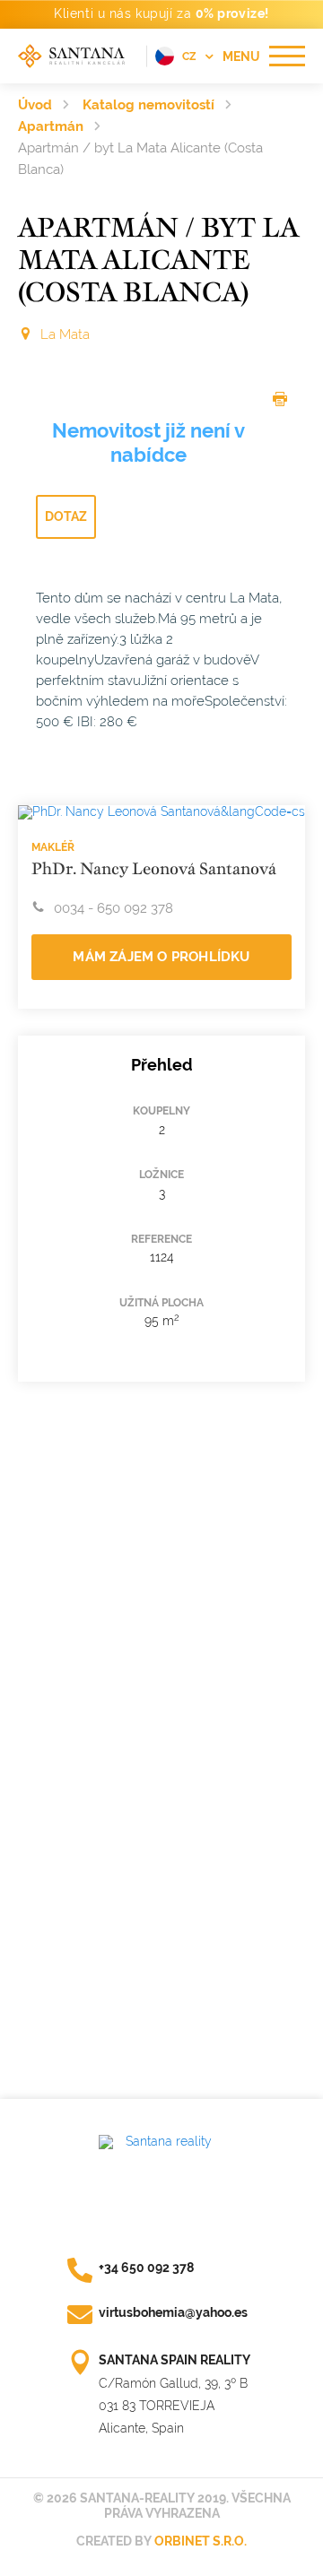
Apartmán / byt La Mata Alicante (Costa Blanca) (140, 159)
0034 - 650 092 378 (113, 908)
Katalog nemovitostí (148, 105)
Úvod (35, 105)
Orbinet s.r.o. (201, 2541)
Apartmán (51, 126)
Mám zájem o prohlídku (161, 957)
